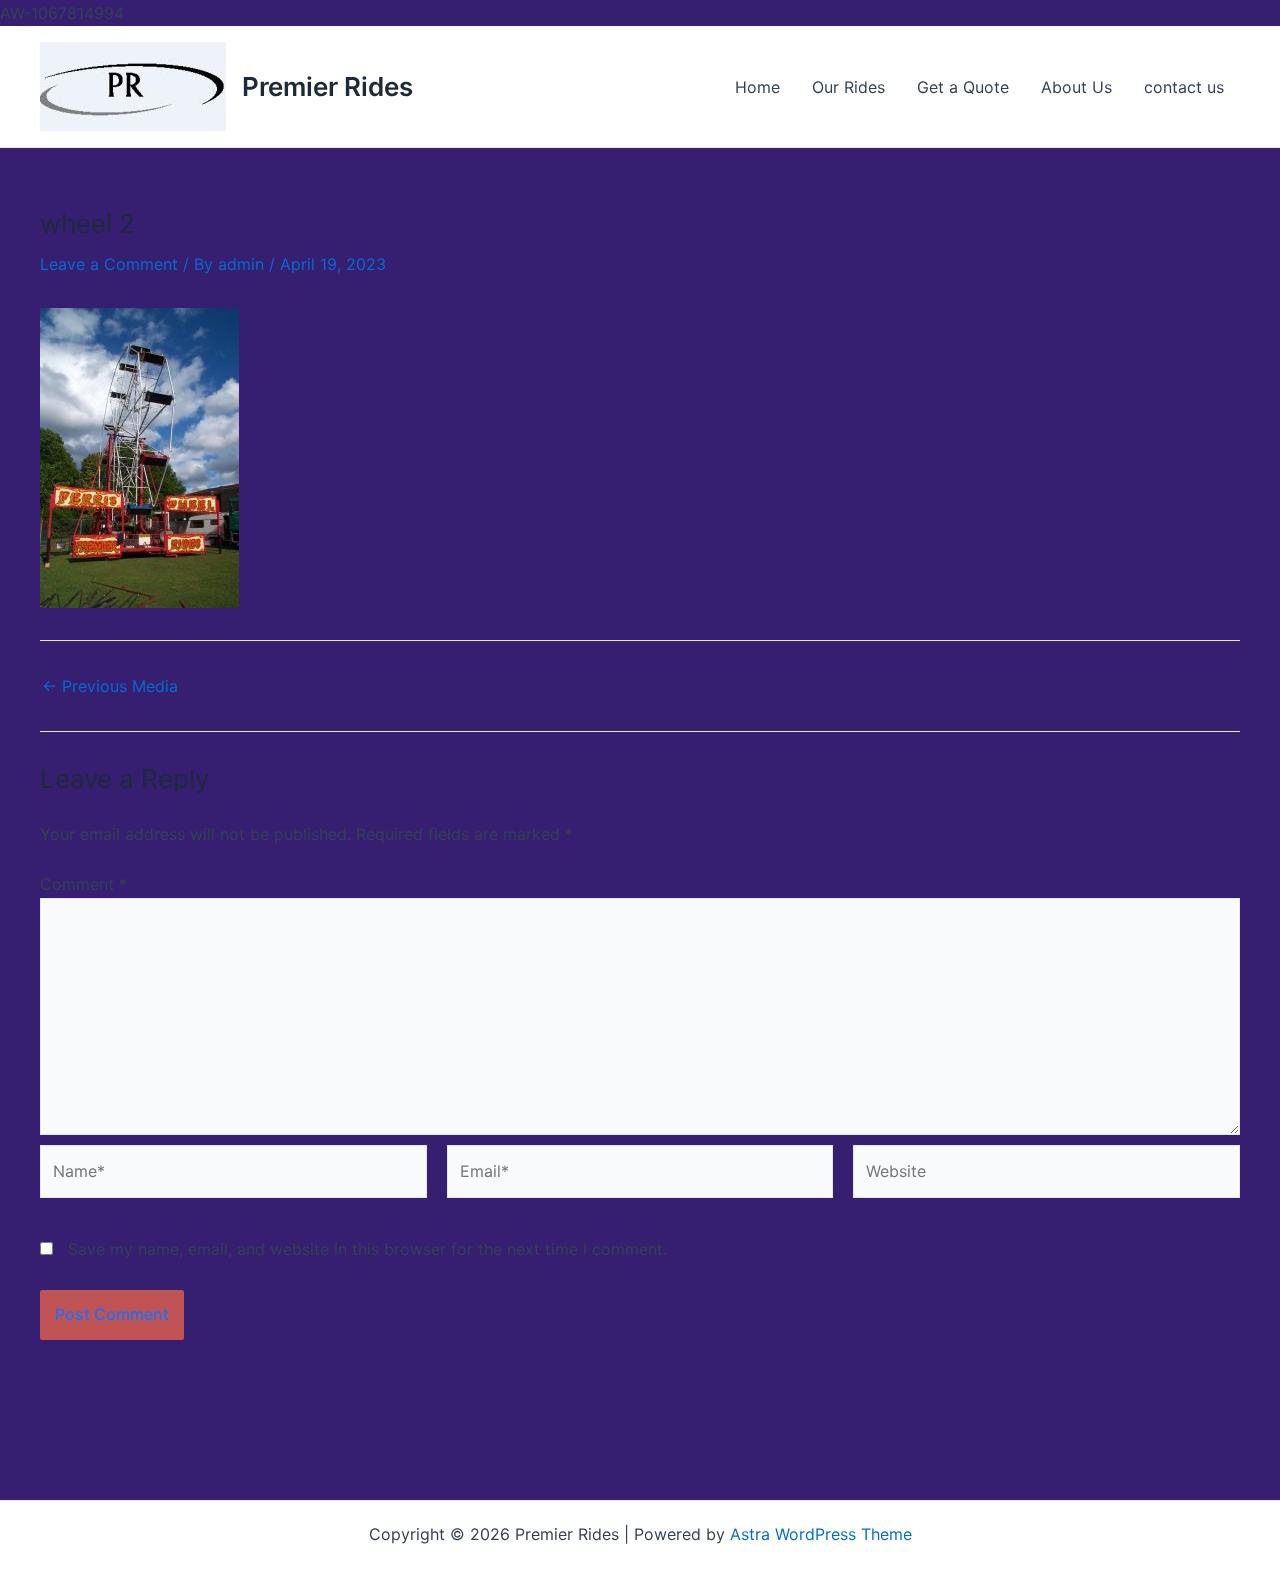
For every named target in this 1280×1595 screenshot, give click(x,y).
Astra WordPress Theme (821, 1534)
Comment (83, 884)
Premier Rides (327, 86)
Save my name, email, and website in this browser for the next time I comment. (367, 1249)
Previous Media (110, 686)
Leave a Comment (109, 264)
